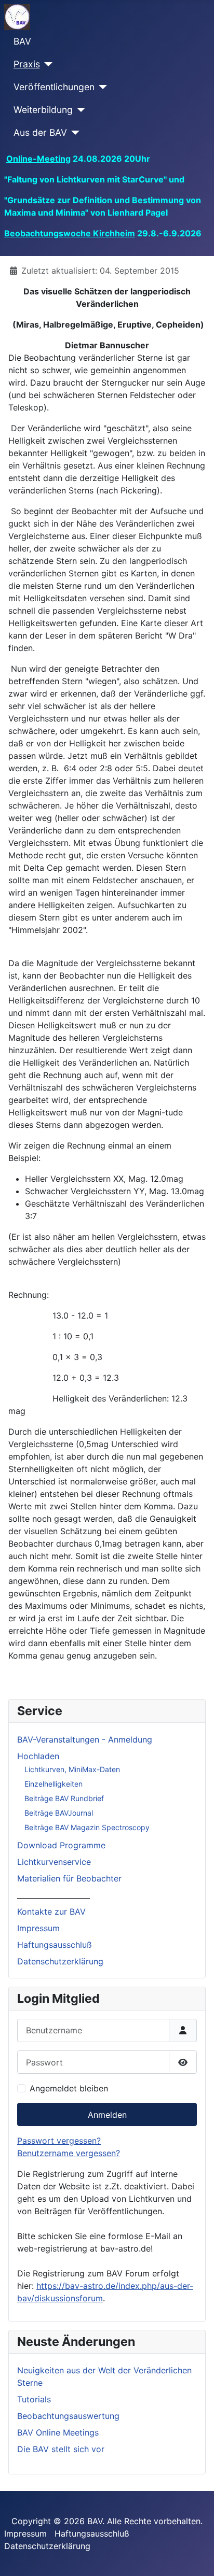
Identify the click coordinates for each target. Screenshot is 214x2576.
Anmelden (107, 2115)
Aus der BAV (40, 132)
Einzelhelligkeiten (53, 1784)
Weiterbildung (43, 110)
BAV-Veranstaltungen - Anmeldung (85, 1739)
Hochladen (38, 1756)
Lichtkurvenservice (54, 1862)
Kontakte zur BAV (51, 1912)
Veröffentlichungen (54, 87)
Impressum (38, 1928)
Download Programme (61, 1845)
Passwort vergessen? (59, 2141)
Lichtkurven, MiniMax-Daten (72, 1769)
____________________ (53, 1895)
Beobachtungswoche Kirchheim (70, 233)
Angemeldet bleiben (69, 2088)
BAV (22, 41)
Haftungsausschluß (55, 1945)
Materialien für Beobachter (69, 1878)
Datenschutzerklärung (60, 1961)
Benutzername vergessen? (69, 2153)
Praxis (27, 64)
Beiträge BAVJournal (59, 1813)
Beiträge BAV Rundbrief (64, 1798)
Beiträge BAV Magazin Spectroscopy (87, 1827)
